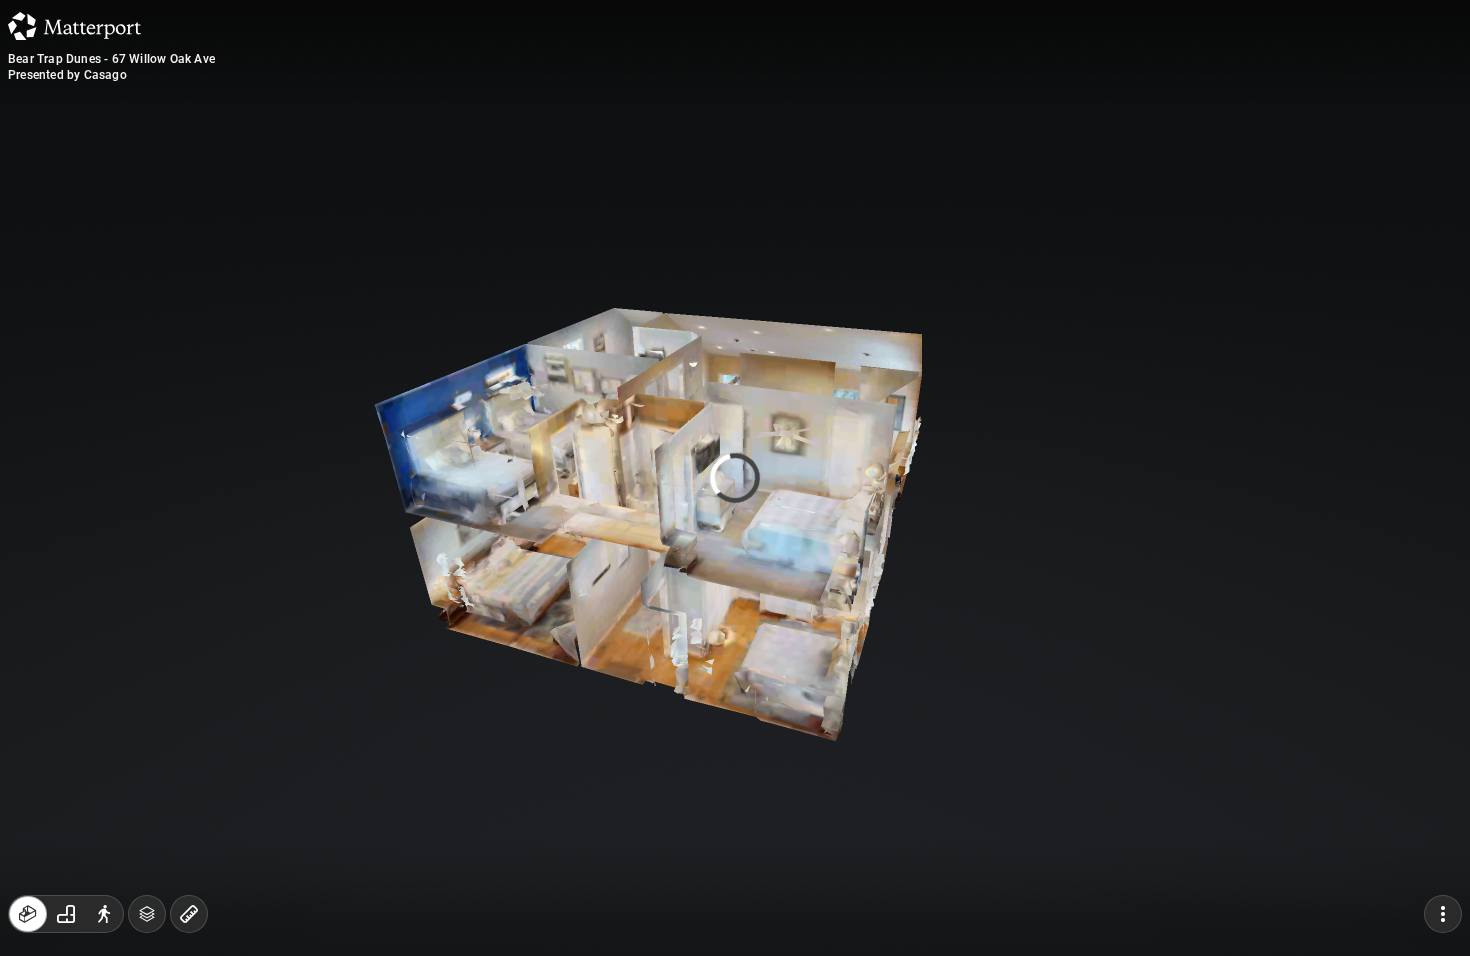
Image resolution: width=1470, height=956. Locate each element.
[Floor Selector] (147, 914)
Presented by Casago (67, 75)
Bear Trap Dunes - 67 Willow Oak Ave (111, 59)
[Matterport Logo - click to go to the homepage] (74, 26)
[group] (66, 914)
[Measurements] (189, 914)
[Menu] (1443, 914)
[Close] (979, 173)
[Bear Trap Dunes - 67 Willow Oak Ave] (735, 478)
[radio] (28, 914)
